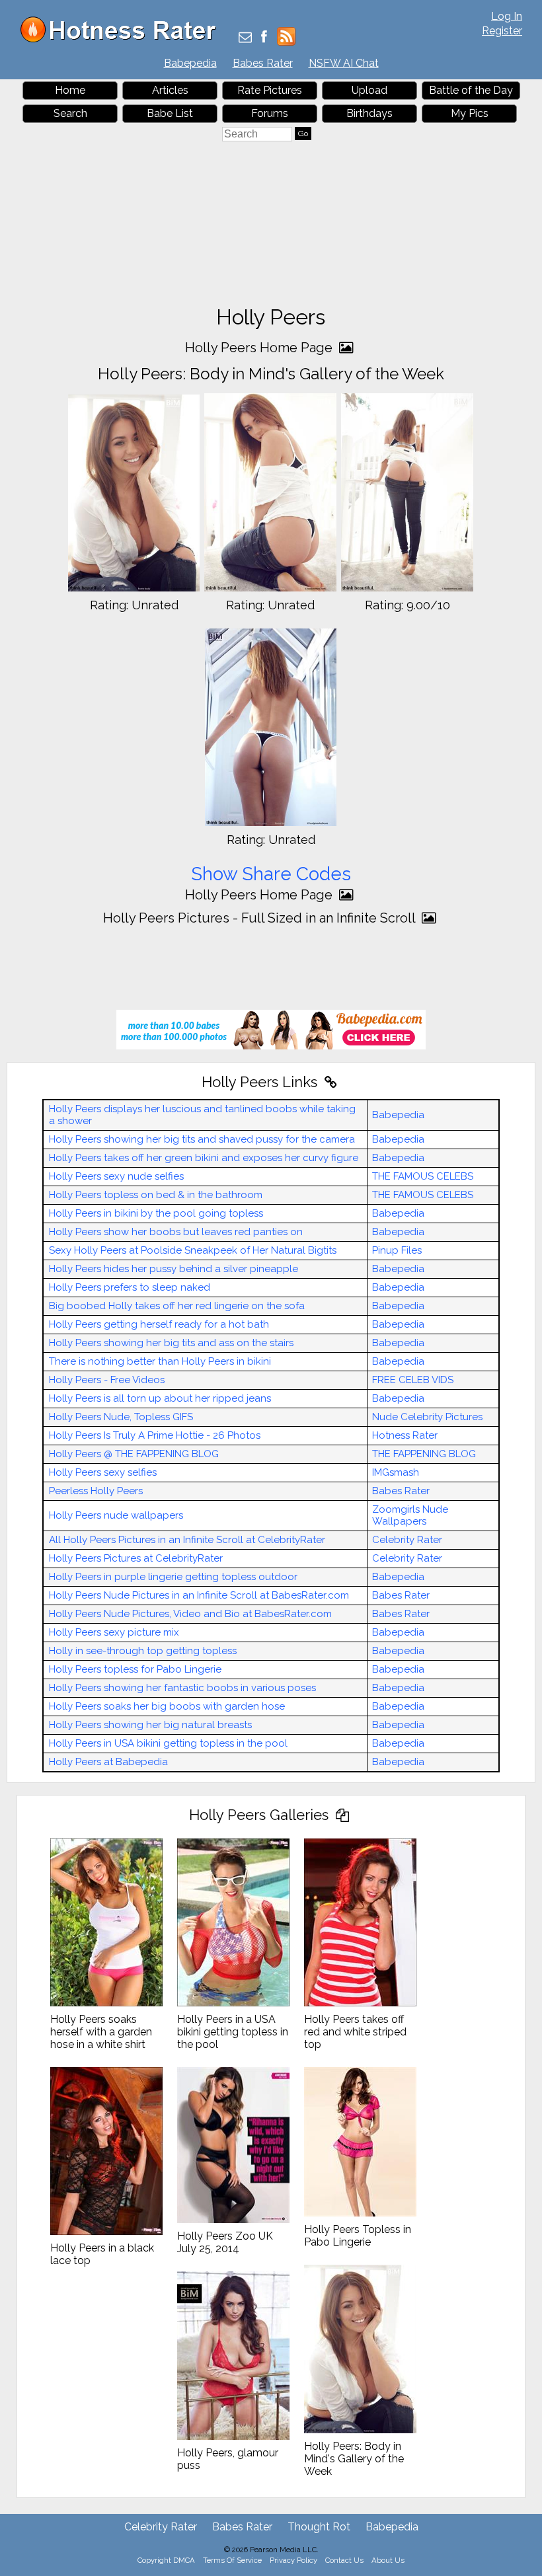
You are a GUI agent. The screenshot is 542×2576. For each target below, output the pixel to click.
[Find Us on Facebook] (264, 38)
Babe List (170, 113)
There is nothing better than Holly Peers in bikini (160, 1361)
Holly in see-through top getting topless (143, 1651)
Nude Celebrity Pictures (427, 1417)
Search (70, 113)
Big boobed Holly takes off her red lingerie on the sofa (177, 1306)
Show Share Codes (271, 874)
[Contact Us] (245, 38)
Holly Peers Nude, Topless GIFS (121, 1417)
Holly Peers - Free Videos (107, 1380)
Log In (507, 16)
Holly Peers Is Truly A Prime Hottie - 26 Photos (155, 1435)
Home (70, 90)
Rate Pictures (270, 90)
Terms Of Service (232, 2560)
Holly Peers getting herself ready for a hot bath (159, 1324)
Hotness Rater (405, 1435)
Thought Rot (319, 2527)
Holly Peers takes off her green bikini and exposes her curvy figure (204, 1158)
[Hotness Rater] (123, 39)
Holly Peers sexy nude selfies (116, 1176)
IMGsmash (396, 1472)
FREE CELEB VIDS (413, 1380)
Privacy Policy (293, 2560)
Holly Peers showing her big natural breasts (150, 1725)
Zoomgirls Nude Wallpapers (410, 1515)
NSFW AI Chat (344, 63)
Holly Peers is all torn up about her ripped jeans (160, 1398)
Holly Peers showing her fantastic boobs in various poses (182, 1688)
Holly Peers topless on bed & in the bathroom (156, 1195)
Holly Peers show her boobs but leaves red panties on (176, 1232)
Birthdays (369, 113)
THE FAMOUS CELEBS (423, 1176)
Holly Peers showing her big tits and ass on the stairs (171, 1343)
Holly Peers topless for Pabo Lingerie (135, 1669)
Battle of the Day (471, 90)
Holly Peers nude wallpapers (116, 1515)
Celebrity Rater (407, 1540)
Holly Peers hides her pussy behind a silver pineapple (174, 1269)
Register (502, 31)
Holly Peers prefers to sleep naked (130, 1287)
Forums (270, 113)
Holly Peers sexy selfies (103, 1472)
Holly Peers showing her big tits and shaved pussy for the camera (202, 1139)
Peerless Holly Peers (96, 1491)
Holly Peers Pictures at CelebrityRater (136, 1558)
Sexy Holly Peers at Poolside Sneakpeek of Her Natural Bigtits (193, 1250)
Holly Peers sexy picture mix (114, 1632)
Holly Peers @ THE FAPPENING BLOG (134, 1454)
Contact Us (344, 2560)
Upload (369, 90)
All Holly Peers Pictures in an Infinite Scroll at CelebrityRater (187, 1540)
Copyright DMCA (166, 2560)
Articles (170, 90)
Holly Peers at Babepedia (108, 1762)
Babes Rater (263, 63)
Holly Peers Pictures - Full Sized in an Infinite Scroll (261, 918)
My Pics (470, 113)
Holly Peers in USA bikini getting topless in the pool (168, 1743)
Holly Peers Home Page (260, 348)
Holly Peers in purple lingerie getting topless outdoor (173, 1577)
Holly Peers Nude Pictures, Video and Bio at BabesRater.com (190, 1614)
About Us (388, 2560)
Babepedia (190, 63)
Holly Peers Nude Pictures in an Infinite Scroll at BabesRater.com (199, 1595)
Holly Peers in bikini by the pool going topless (156, 1213)
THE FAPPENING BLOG (424, 1454)
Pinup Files (397, 1250)
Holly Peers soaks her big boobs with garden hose (167, 1706)
